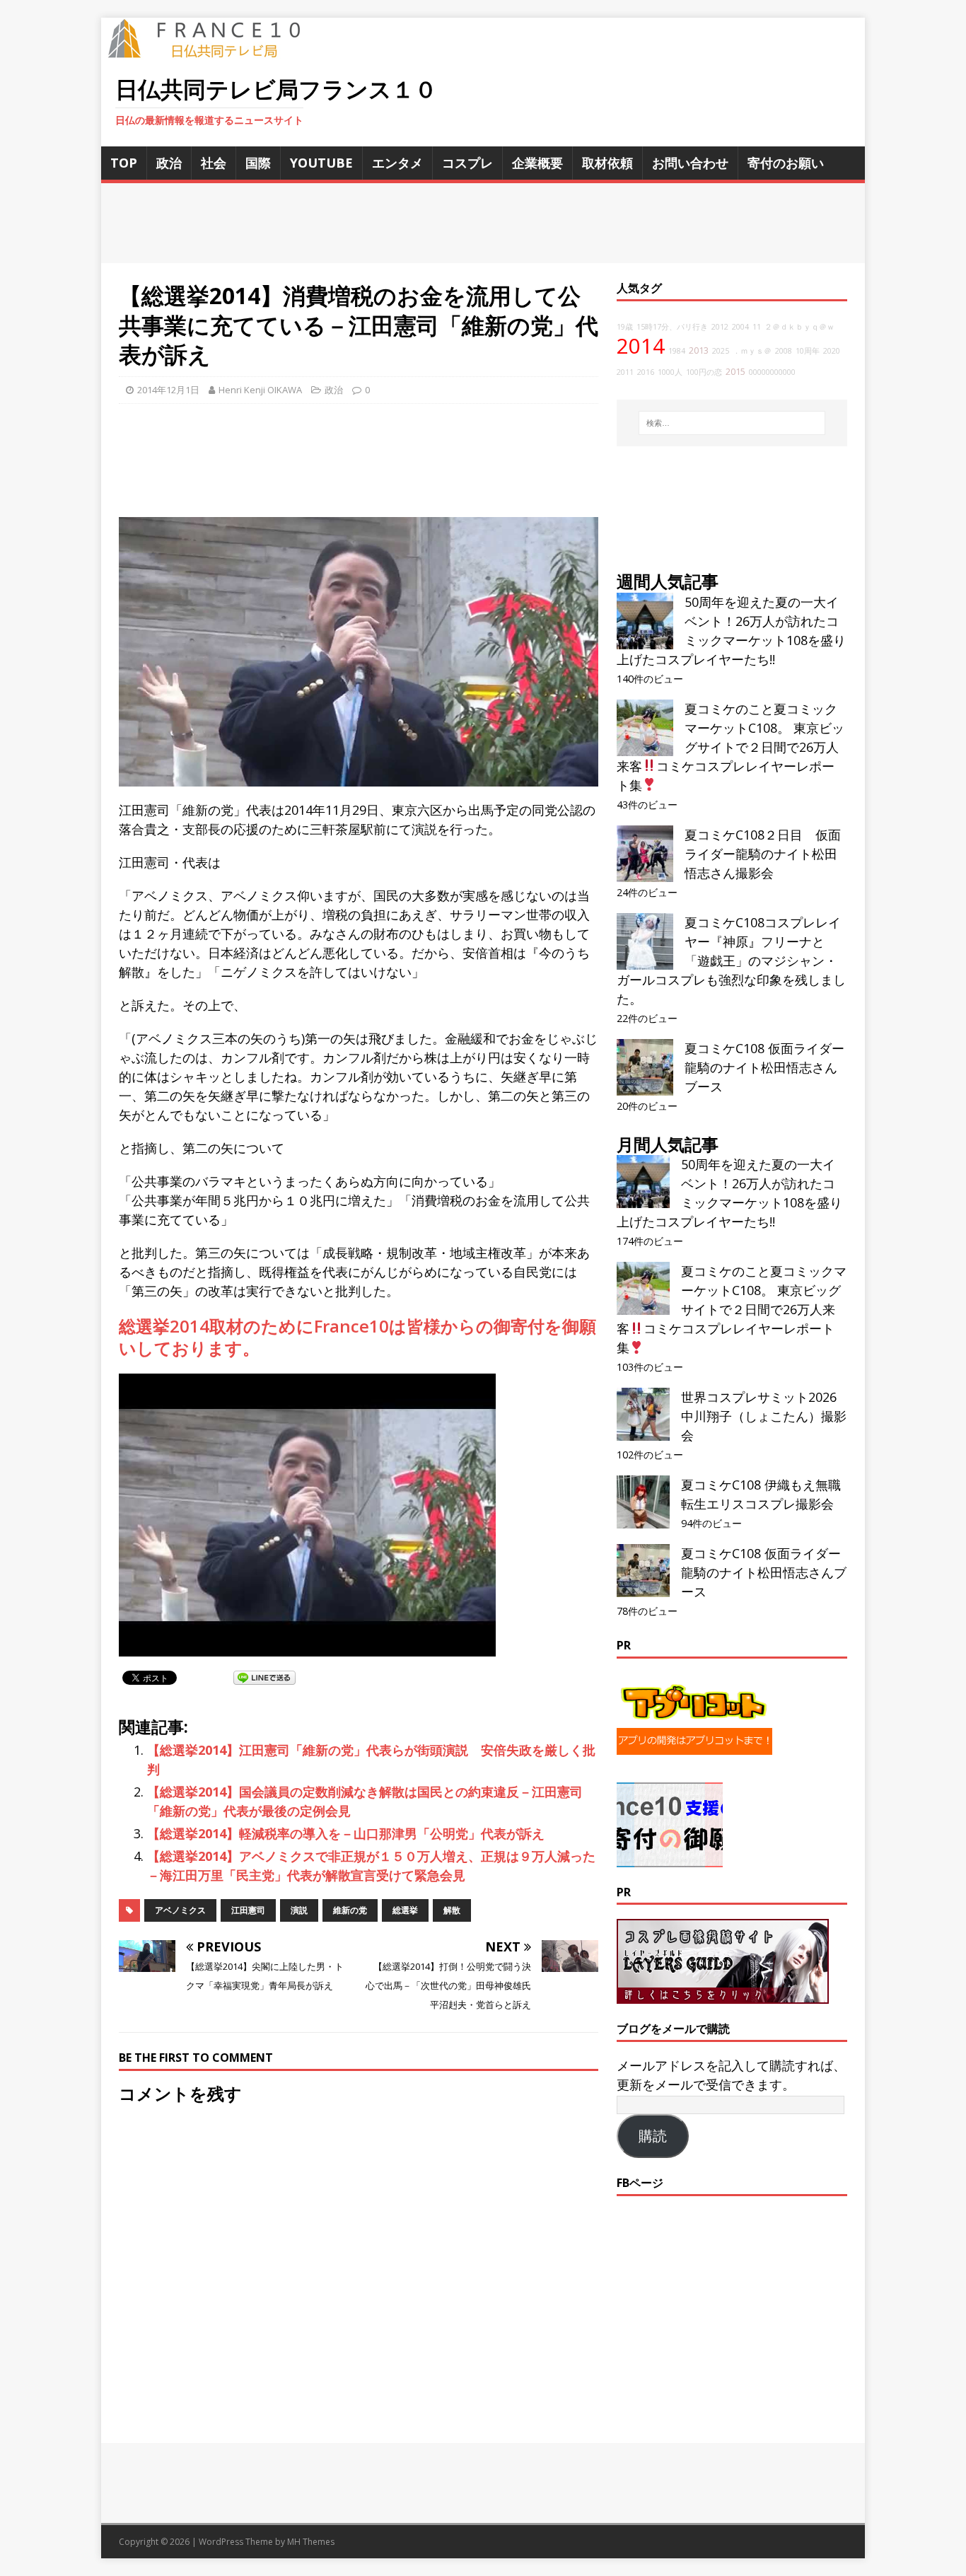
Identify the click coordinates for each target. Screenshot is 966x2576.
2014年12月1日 (168, 390)
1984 (677, 351)
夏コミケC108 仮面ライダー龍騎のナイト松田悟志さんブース (764, 1067)
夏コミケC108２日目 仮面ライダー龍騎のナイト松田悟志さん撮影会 (763, 854)
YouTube (321, 163)
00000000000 (772, 372)
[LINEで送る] (264, 1677)
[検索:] (732, 423)
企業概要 (537, 163)
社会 (214, 163)
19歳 (625, 327)
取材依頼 (607, 163)
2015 (735, 372)
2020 (832, 351)
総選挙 (405, 1910)
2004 (740, 327)
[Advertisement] (483, 223)
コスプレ (467, 163)
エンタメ (397, 163)
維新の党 (350, 1910)
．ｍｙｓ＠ (752, 351)
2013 (699, 350)
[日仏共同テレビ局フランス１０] (214, 50)
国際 (258, 163)
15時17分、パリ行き (672, 327)
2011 (625, 372)
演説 (299, 1910)
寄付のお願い (786, 163)
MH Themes (311, 2542)
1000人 (670, 372)
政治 (169, 163)
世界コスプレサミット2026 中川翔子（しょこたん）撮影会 (764, 1416)
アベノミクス (180, 1910)
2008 (784, 351)
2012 (720, 327)
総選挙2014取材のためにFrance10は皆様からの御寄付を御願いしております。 (357, 1337)
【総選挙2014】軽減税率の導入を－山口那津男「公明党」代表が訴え (346, 1833)
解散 (452, 1910)
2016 (646, 372)
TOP (124, 163)
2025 (721, 351)
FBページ (640, 2183)
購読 (653, 2136)
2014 (641, 346)
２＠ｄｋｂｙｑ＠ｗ (799, 327)
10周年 (808, 351)
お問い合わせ (690, 163)
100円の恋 (704, 372)
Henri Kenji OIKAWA (260, 390)
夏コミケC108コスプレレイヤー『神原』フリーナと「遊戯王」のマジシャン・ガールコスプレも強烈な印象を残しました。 (731, 961)
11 (757, 327)
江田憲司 (248, 1910)
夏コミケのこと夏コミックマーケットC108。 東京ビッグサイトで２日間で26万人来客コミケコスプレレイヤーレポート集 (731, 747)
